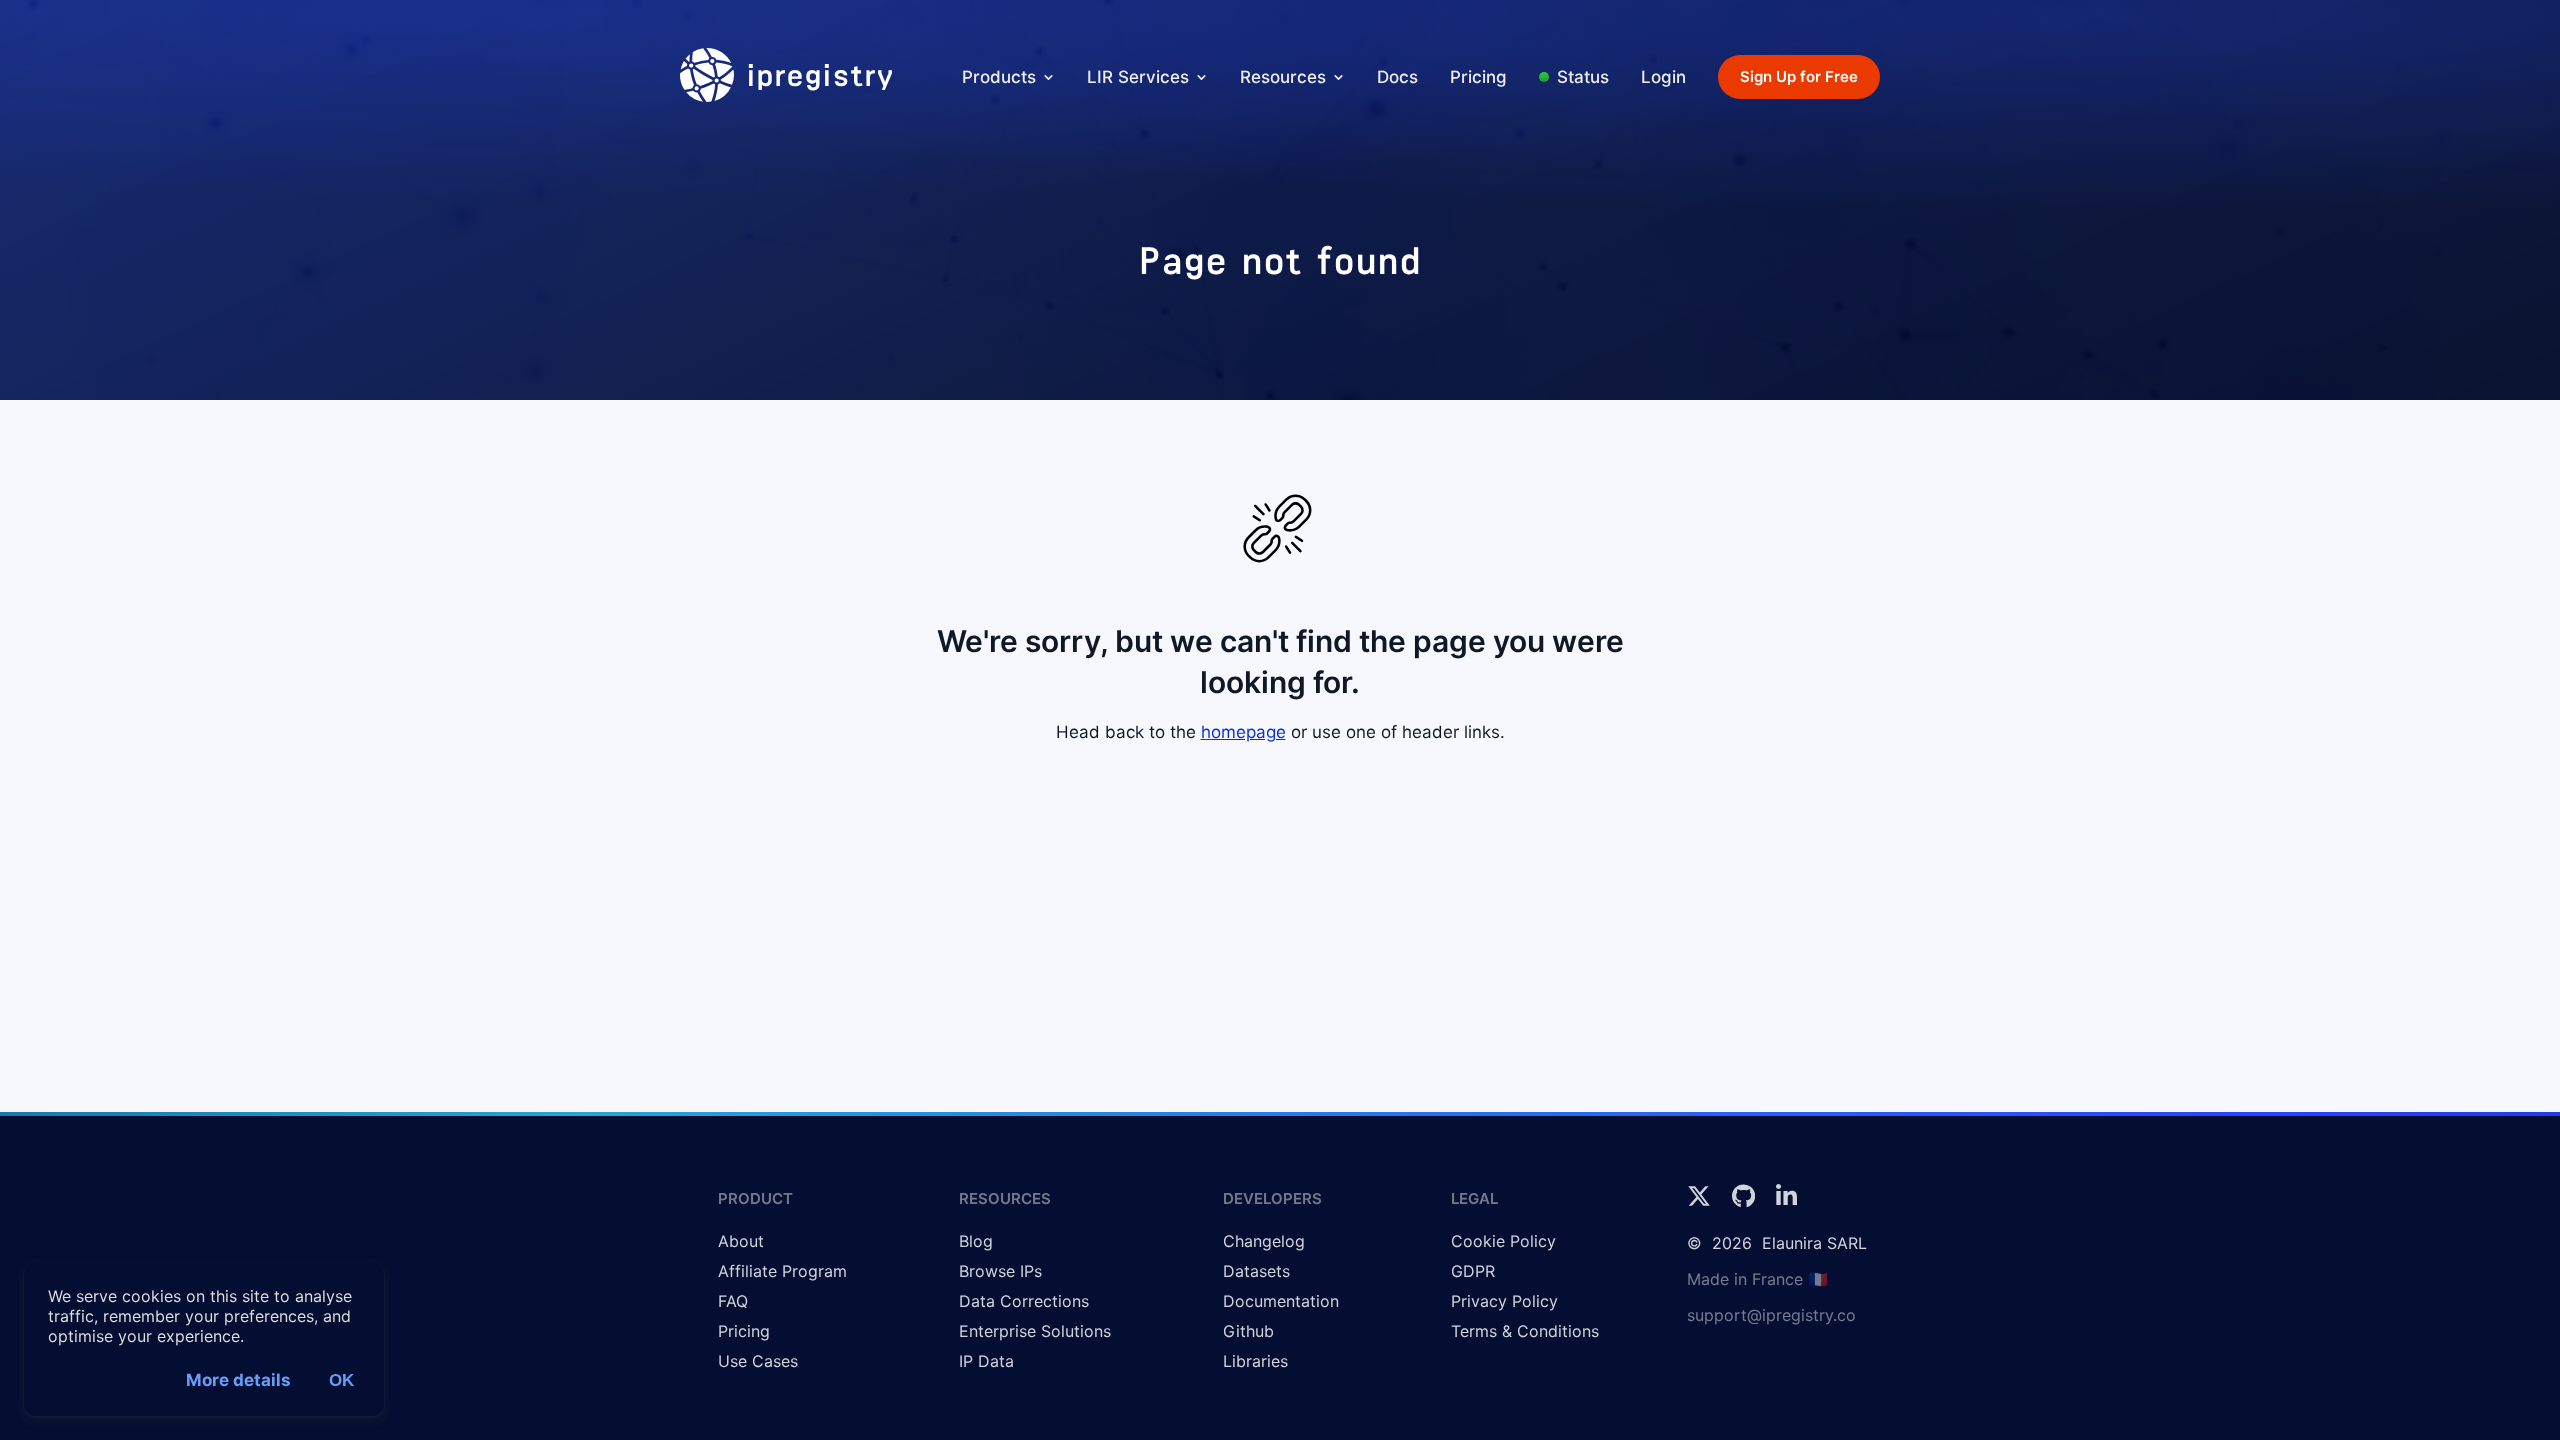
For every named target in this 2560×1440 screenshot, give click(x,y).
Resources (1283, 77)
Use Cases (758, 1361)
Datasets (1256, 1271)
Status (1583, 77)
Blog (976, 1241)
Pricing (1478, 77)
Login (1663, 77)
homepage (1243, 732)
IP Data (986, 1361)
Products (999, 77)
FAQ (733, 1301)
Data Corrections (1024, 1301)
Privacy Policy (1504, 1301)
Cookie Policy (1503, 1241)
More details (238, 1380)
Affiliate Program (782, 1271)
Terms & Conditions (1525, 1331)
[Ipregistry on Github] (1746, 1202)
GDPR (1473, 1271)
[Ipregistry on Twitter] (1701, 1202)
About (741, 1241)
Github (1248, 1331)
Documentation (1281, 1301)
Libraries (1255, 1361)
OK (341, 1380)
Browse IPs (1000, 1271)
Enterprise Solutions (1035, 1331)
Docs (1397, 77)
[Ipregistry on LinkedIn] (1786, 1202)
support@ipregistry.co (1771, 1315)
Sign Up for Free (1799, 76)
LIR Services (1138, 77)
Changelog (1264, 1241)
